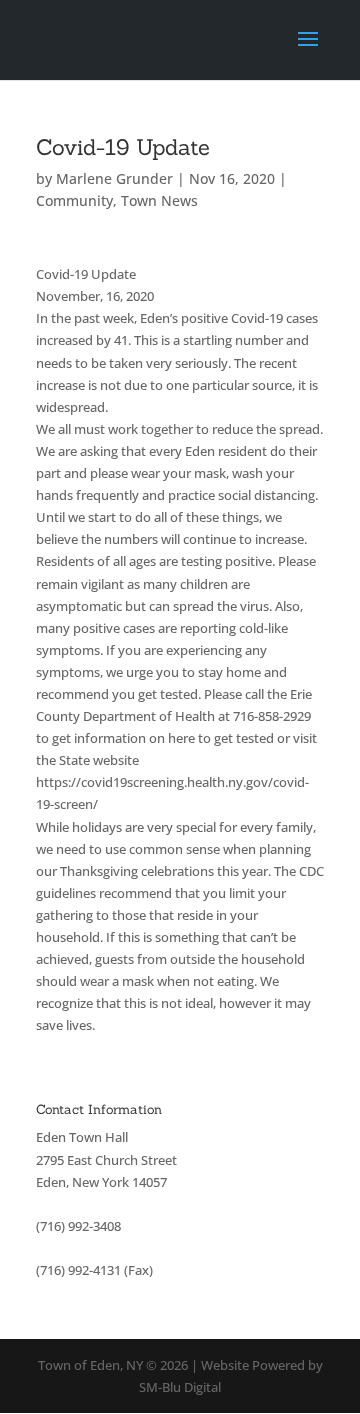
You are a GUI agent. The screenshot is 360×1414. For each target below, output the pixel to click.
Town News (159, 200)
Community (74, 200)
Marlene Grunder (114, 178)
